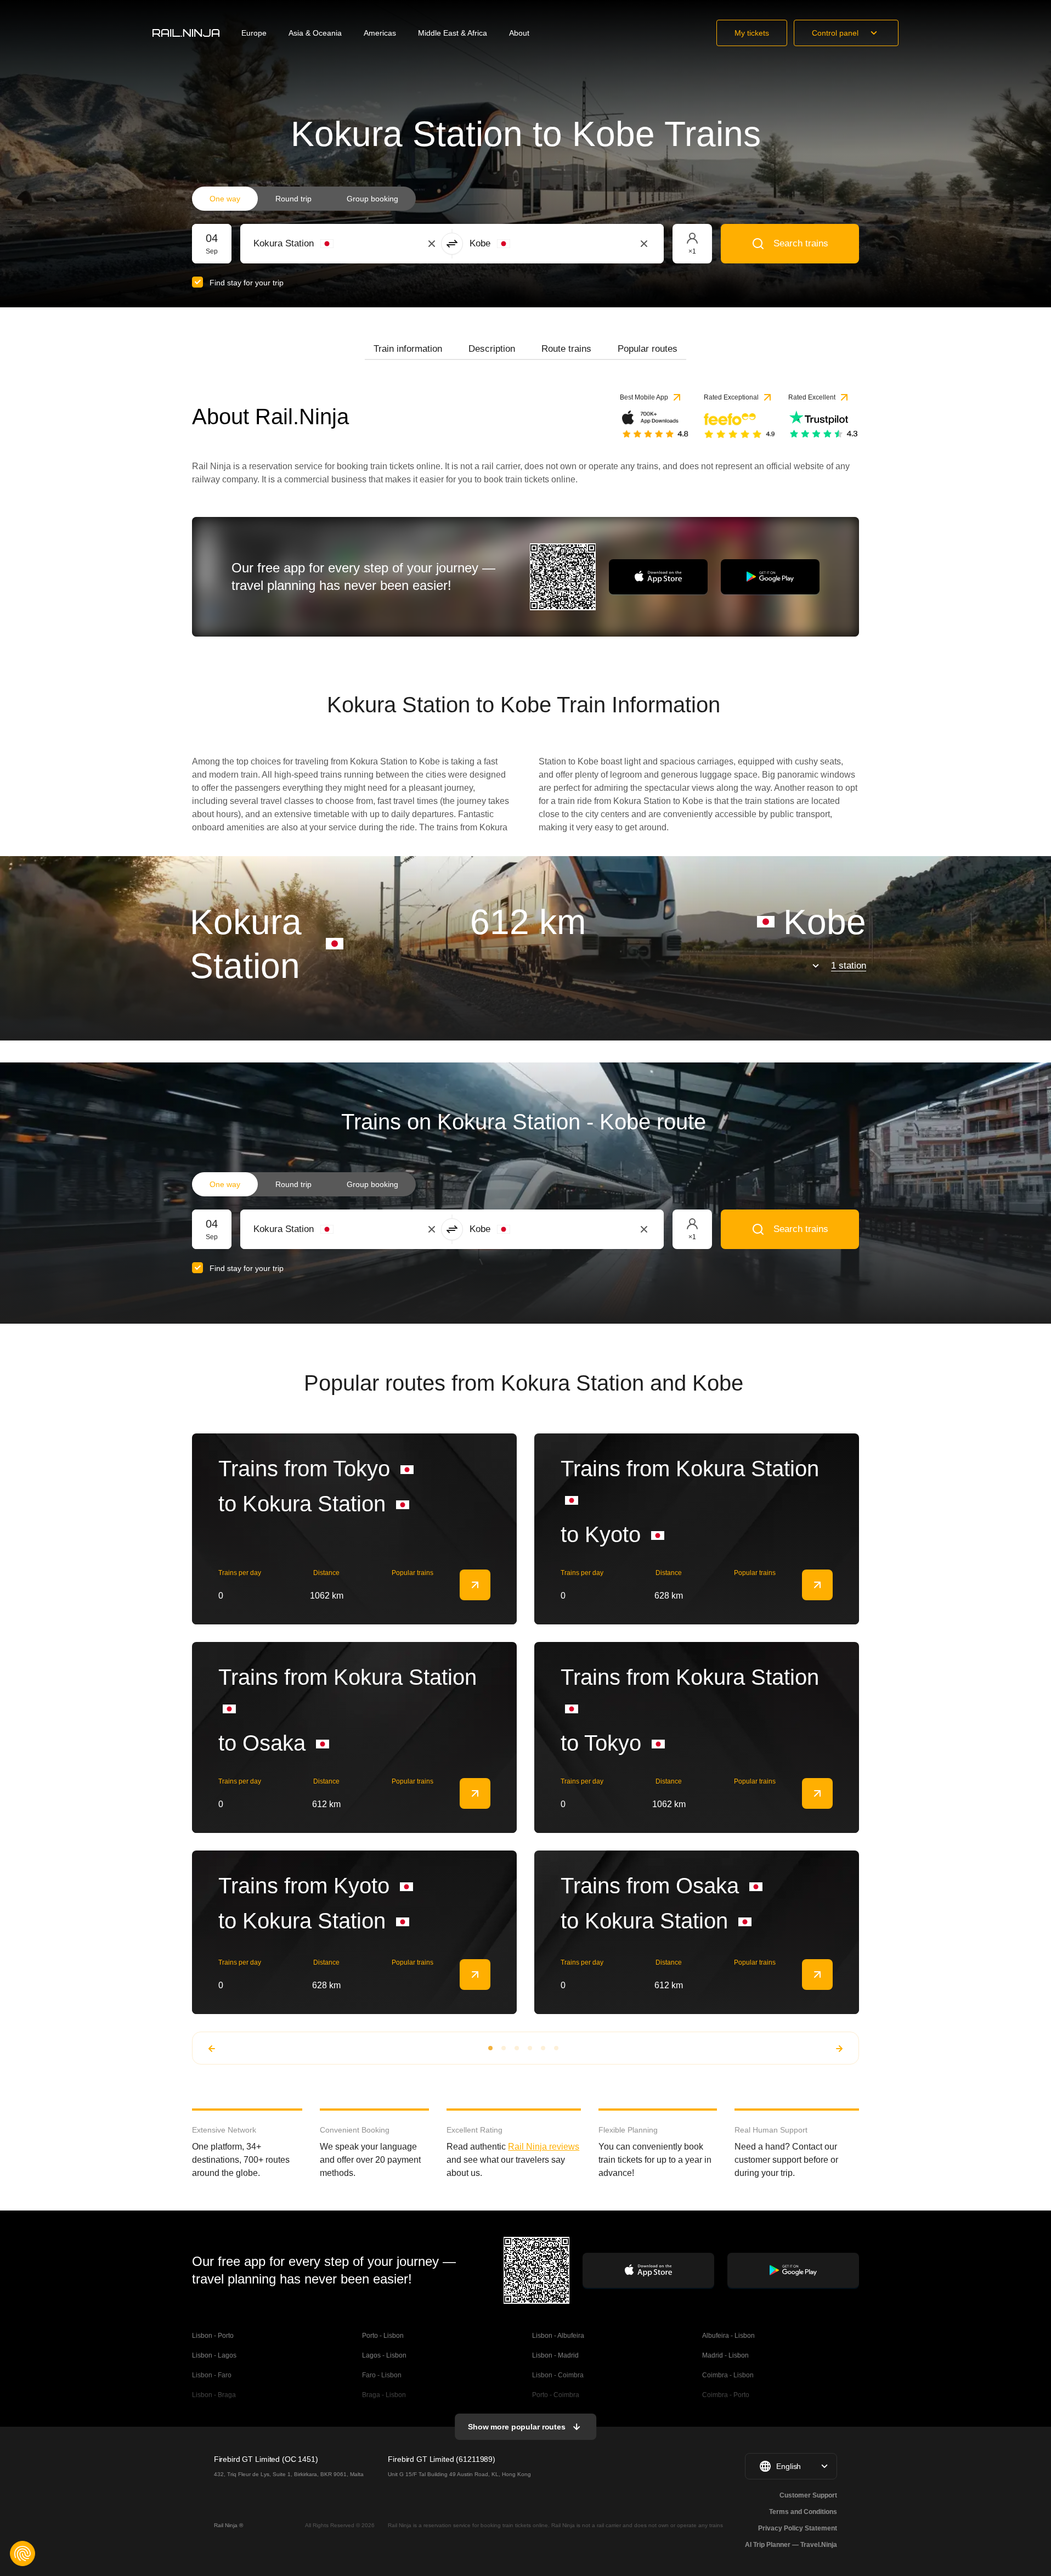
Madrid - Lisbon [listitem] (725, 2355)
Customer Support (808, 2495)
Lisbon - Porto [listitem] (213, 2336)
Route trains (566, 349)
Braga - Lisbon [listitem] (384, 2395)
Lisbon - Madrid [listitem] (555, 2355)
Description (492, 349)
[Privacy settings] (22, 2553)
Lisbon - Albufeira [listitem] (558, 2336)
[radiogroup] (304, 199)
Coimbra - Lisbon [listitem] (728, 2375)
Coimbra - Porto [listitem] (726, 2395)
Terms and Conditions (803, 2512)
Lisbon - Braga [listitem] (214, 2395)
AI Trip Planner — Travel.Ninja (791, 2545)
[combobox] (314, 244)
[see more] (475, 1585)
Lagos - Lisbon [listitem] (384, 2355)
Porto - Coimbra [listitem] (556, 2395)
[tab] (408, 349)
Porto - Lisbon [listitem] (383, 2336)
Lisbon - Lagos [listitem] (214, 2355)
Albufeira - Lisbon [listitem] (728, 2336)
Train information (408, 349)
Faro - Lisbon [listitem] (382, 2375)
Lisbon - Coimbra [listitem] (558, 2375)
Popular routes (648, 349)
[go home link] (186, 33)
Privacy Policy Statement (798, 2528)
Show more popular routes (517, 2427)
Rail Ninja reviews (544, 2147)
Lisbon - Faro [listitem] (212, 2375)
